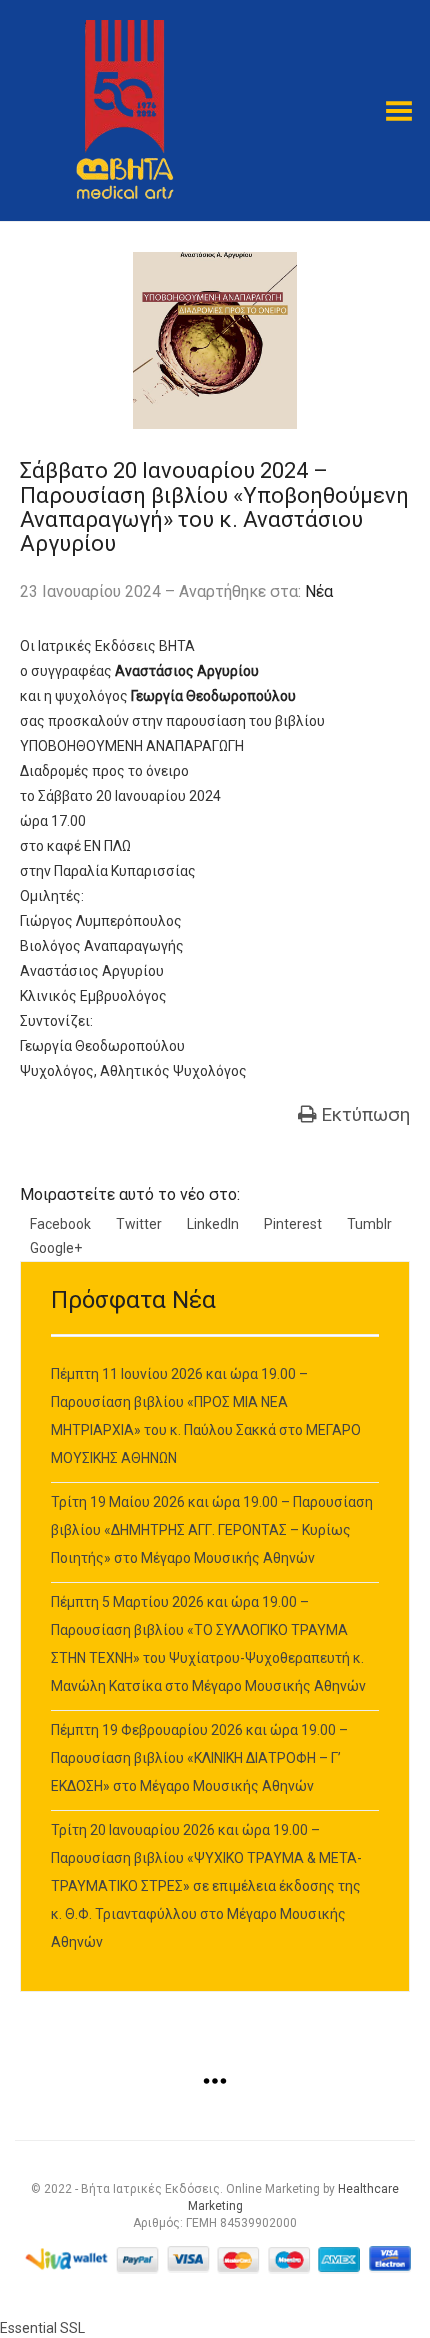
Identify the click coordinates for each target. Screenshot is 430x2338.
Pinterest (293, 1224)
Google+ (56, 1248)
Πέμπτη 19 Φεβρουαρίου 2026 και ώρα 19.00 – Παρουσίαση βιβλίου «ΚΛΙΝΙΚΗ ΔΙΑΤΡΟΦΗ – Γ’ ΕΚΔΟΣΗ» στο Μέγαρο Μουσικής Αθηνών (199, 1758)
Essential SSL (42, 2328)
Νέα (319, 591)
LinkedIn (213, 1224)
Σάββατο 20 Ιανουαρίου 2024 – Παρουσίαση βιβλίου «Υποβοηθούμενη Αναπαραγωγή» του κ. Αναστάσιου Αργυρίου (214, 507)
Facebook (60, 1224)
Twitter (139, 1224)
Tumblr (369, 1224)
